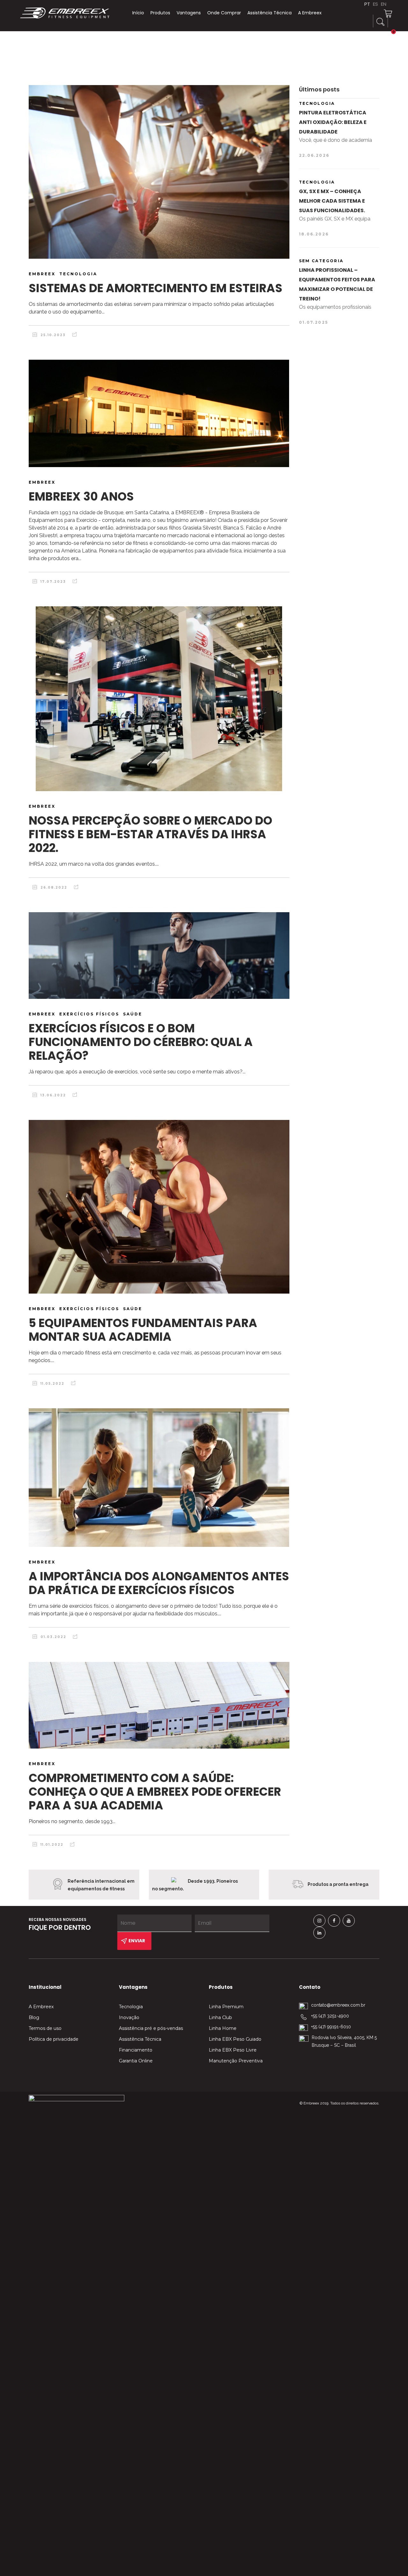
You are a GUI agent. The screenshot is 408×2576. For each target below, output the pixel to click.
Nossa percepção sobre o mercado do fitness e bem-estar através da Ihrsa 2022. (150, 834)
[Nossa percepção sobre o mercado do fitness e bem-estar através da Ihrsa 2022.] (159, 699)
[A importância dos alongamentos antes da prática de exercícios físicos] (159, 1478)
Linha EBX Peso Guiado (235, 2039)
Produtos (160, 13)
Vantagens (189, 13)
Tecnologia (131, 2007)
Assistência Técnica (270, 13)
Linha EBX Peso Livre (233, 2050)
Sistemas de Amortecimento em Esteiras (156, 288)
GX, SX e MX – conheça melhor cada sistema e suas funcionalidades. (332, 201)
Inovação (129, 2017)
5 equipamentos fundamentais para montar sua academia (143, 1330)
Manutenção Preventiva (236, 2061)
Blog (34, 2017)
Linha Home (223, 2028)
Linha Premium (226, 2007)
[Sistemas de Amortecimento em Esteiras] (159, 172)
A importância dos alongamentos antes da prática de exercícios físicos (159, 1583)
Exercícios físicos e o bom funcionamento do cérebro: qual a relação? (141, 1042)
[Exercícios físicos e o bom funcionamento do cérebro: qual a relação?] (159, 956)
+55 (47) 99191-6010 (331, 2027)
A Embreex (310, 13)
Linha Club (220, 2017)
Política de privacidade (54, 2039)
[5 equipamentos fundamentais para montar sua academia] (159, 1207)
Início (138, 13)
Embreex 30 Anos (81, 497)
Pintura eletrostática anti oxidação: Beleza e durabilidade (333, 122)
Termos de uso (45, 2028)
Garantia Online (136, 2061)
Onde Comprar (224, 13)
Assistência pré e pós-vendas (151, 2028)
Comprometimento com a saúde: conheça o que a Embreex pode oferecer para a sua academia (155, 1792)
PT (367, 4)
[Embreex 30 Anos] (159, 413)
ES (375, 4)
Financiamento (136, 2050)
